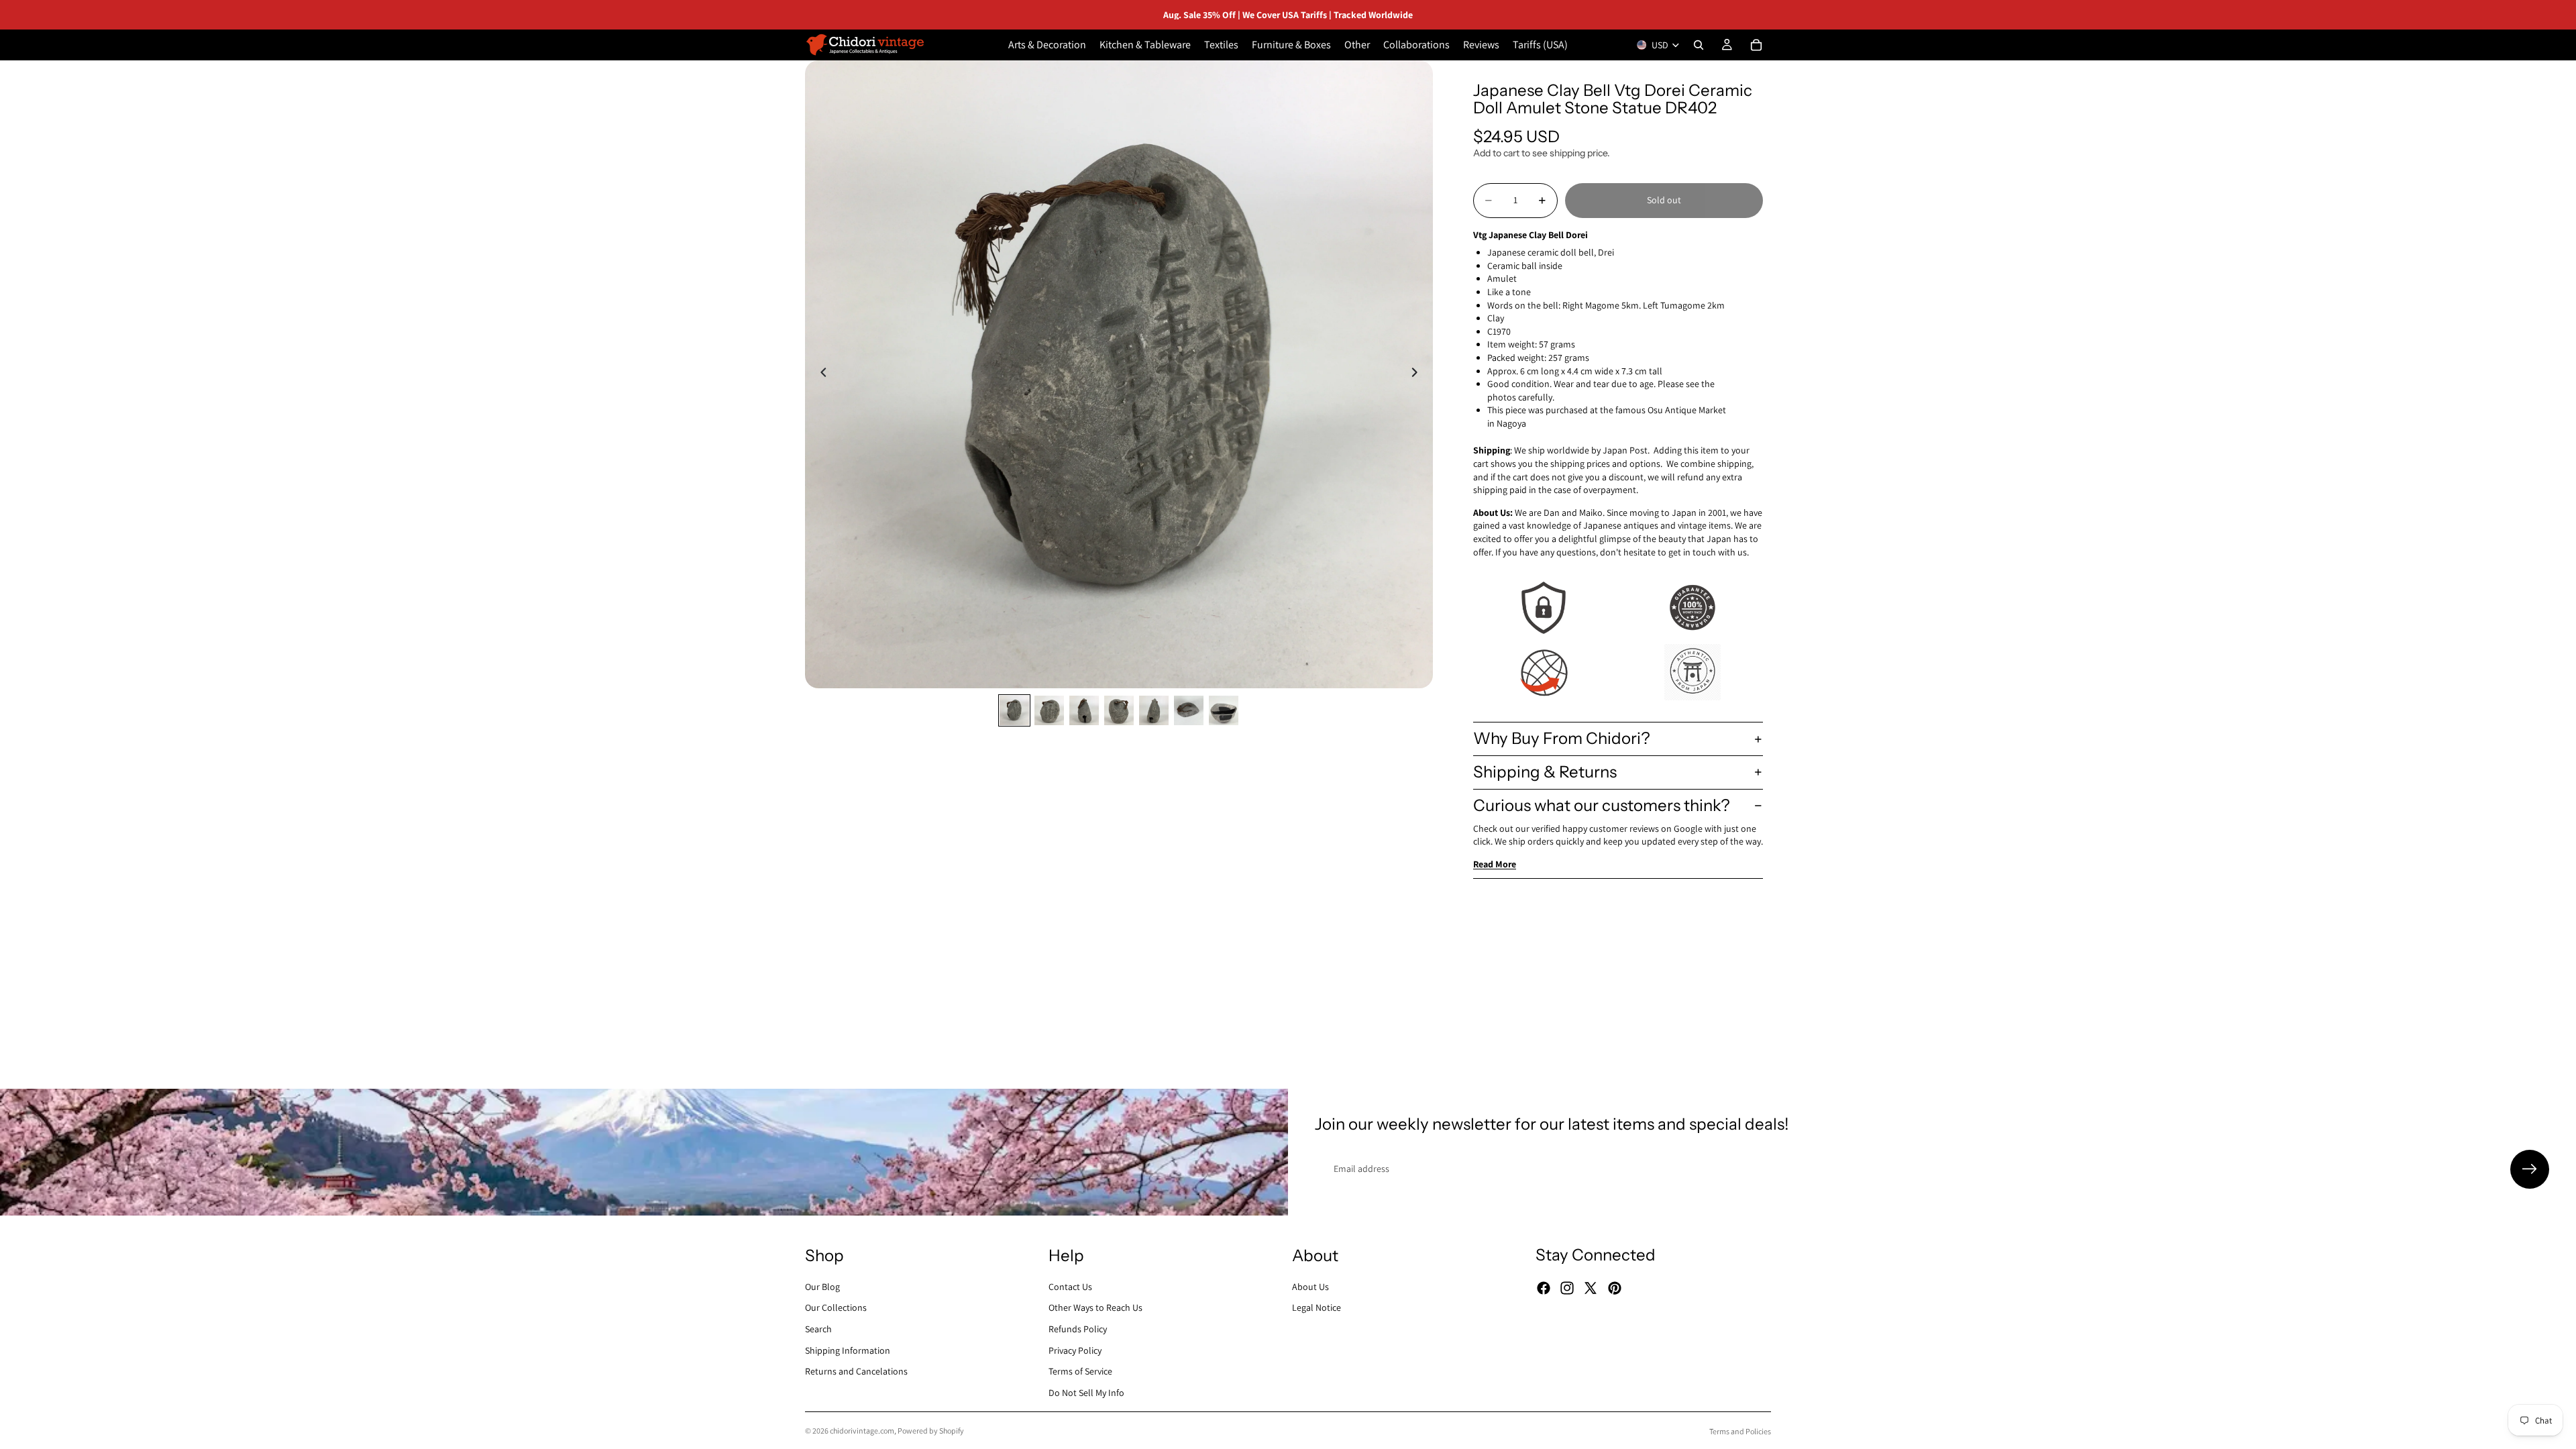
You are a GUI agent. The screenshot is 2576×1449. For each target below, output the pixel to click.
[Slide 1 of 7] (1014, 710)
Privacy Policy (1075, 1350)
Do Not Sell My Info (1086, 1393)
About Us (1310, 1287)
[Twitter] (1591, 1288)
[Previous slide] (820, 374)
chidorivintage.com (862, 1431)
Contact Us (1070, 1287)
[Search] (1699, 45)
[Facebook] (1544, 1288)
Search (818, 1329)
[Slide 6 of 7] (1189, 710)
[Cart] (1756, 45)
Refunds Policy (1078, 1329)
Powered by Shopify (931, 1431)
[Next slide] (1418, 374)
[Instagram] (1567, 1288)
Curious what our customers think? (1602, 805)
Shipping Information (848, 1350)
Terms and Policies (1740, 1431)
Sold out (1664, 200)
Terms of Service (1080, 1371)
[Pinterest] (1615, 1288)
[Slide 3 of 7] (1084, 710)
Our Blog (822, 1287)
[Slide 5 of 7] (1154, 710)
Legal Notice (1317, 1307)
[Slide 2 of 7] (1049, 710)
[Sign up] (2530, 1169)
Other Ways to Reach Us (1095, 1307)
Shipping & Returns (1545, 772)
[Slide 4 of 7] (1119, 710)
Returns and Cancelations (856, 1371)
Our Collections (836, 1307)
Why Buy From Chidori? (1562, 738)
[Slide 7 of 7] (1224, 710)
